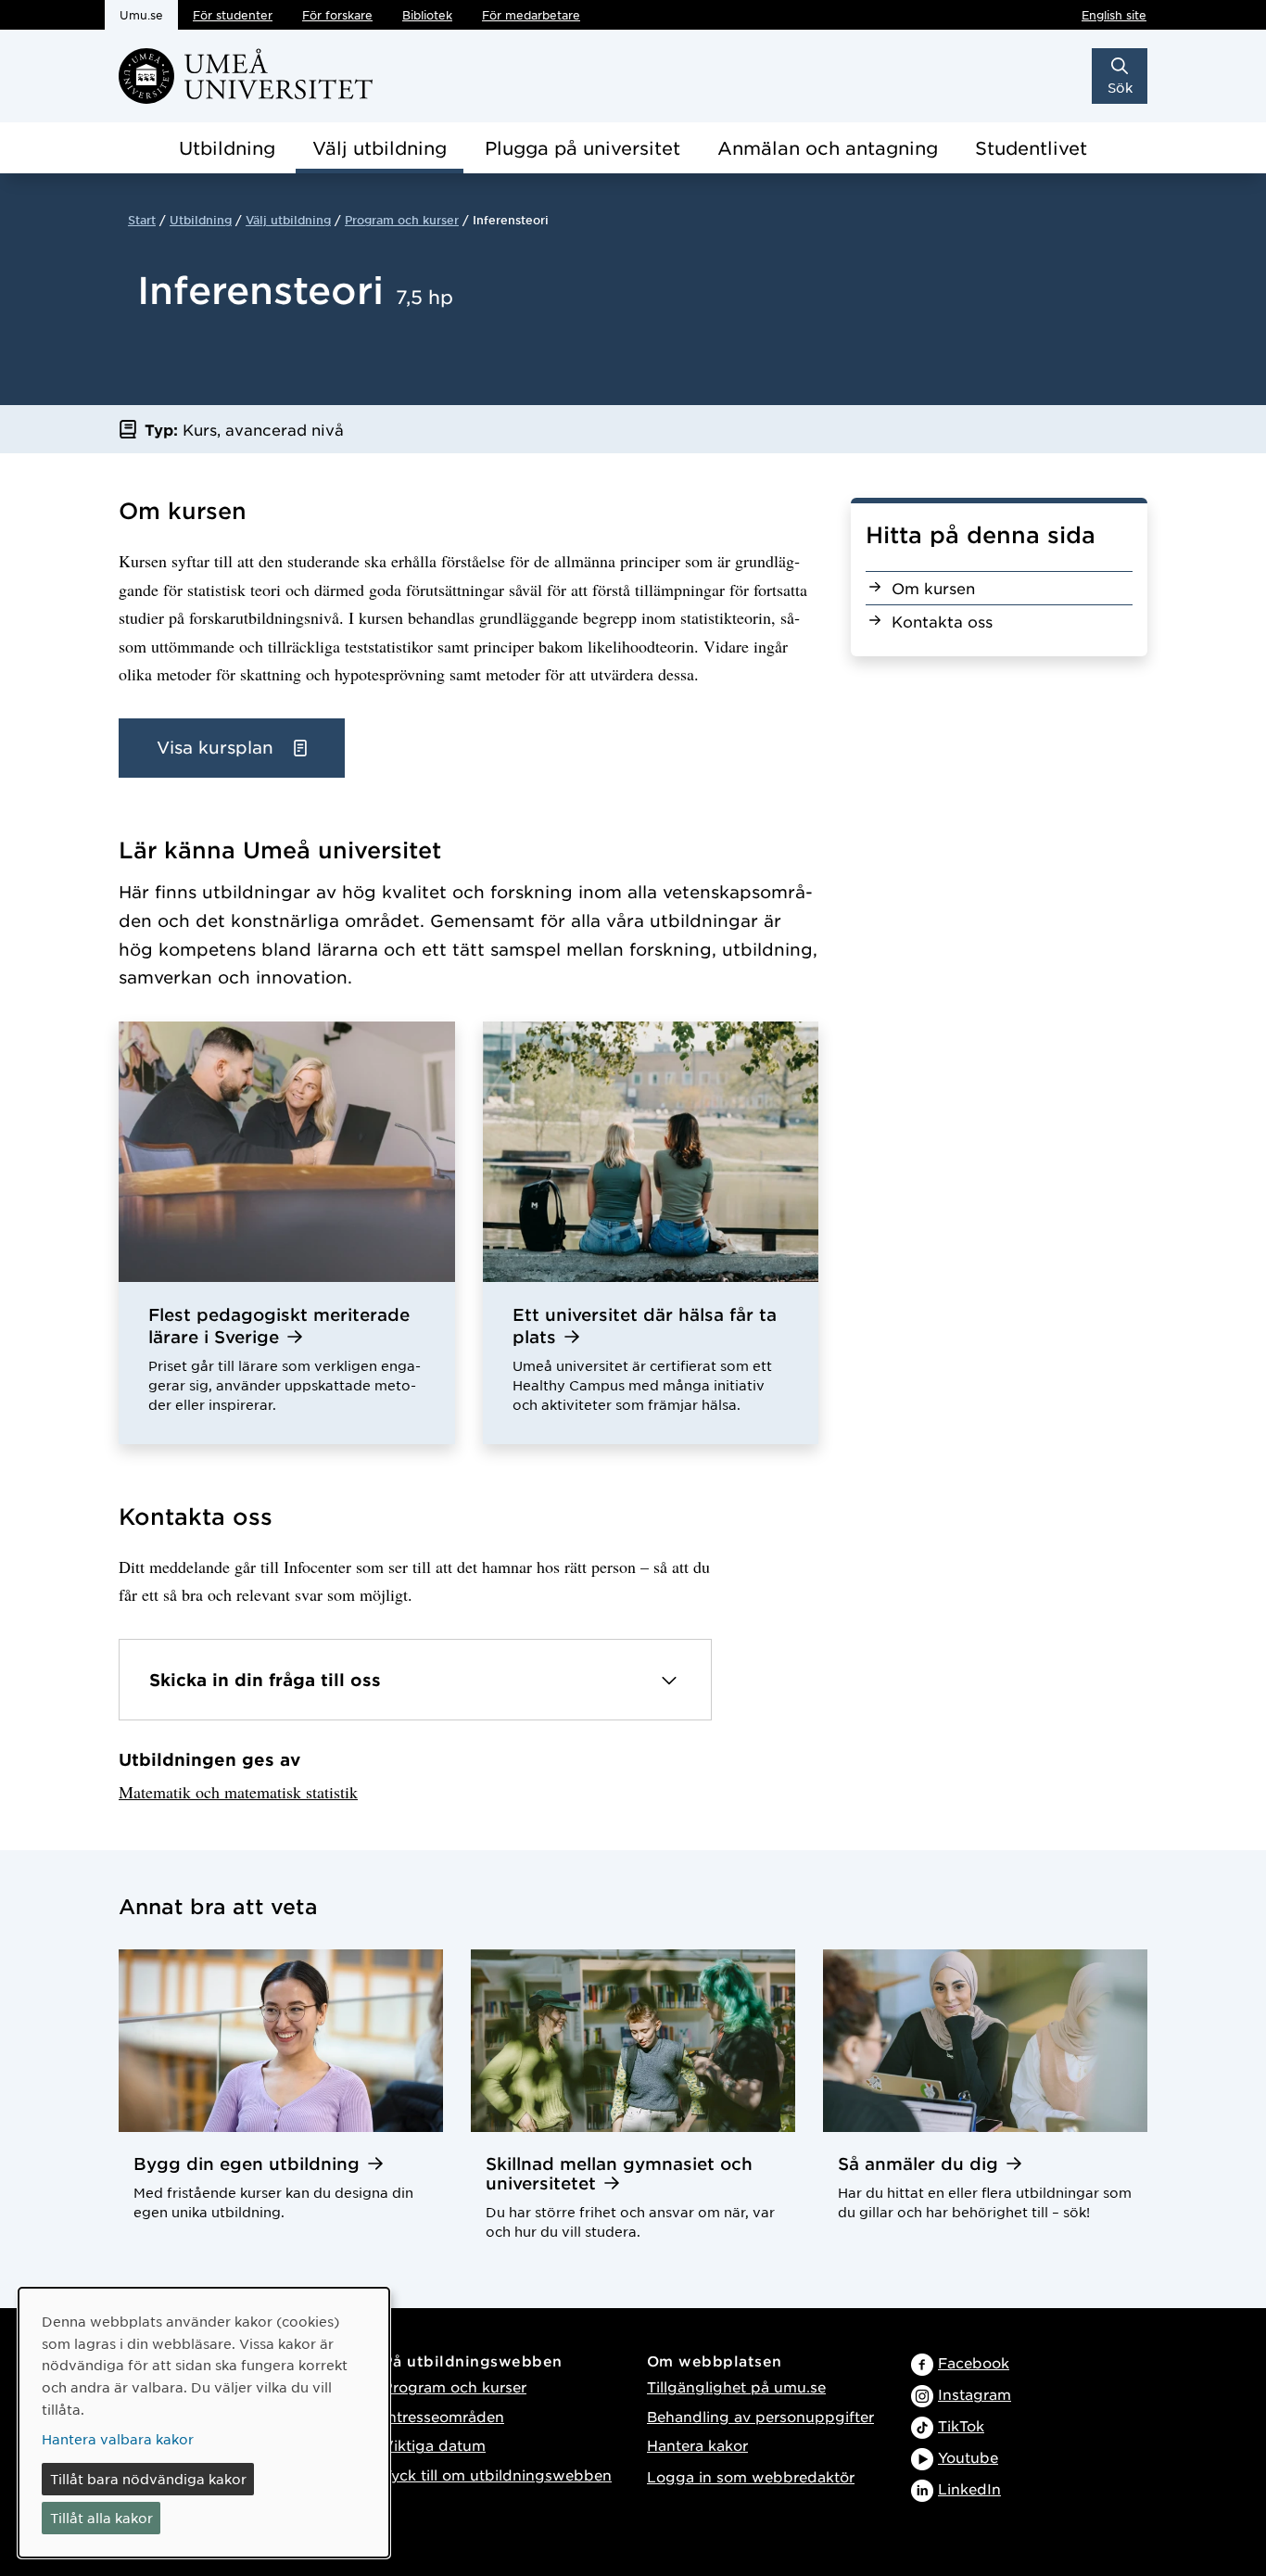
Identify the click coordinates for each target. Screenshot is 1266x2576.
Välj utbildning (380, 148)
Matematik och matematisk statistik (238, 1792)
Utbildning (227, 148)
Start (142, 220)
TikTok (961, 2425)
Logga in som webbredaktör (751, 2476)
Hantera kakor (697, 2445)
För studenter (233, 15)
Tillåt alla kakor (101, 2518)
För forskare (337, 15)
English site (1114, 15)
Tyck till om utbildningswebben (497, 2474)
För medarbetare (531, 15)
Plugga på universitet (582, 148)
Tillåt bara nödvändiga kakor (148, 2479)
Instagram (975, 2394)
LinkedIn (969, 2488)
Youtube (968, 2457)
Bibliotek (427, 15)
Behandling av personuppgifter (760, 2416)
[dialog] (204, 2423)
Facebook (974, 2362)
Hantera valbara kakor (118, 2439)
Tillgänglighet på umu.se (736, 2386)
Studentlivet (1031, 148)
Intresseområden (443, 2416)
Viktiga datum (434, 2445)
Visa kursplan (218, 747)
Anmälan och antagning (828, 148)
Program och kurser (402, 220)
